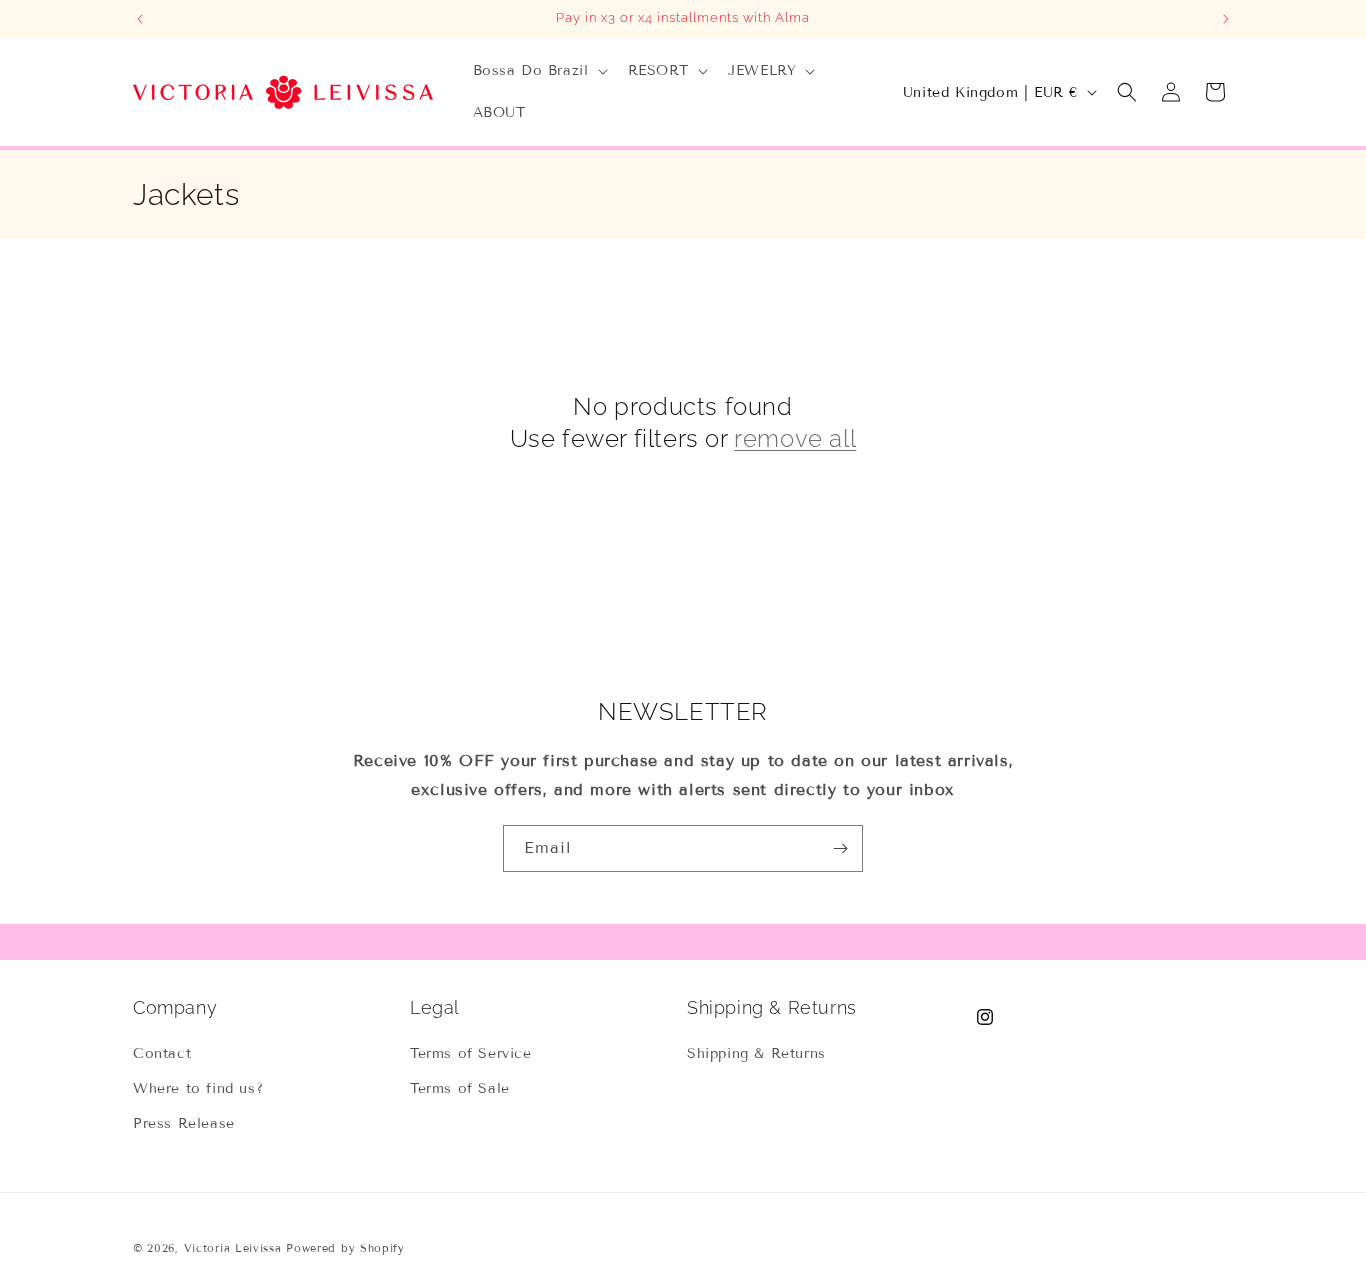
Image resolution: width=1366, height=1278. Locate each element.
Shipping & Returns (756, 1053)
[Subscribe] (840, 848)
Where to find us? (198, 1088)
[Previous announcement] (140, 19)
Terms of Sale (460, 1088)
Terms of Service (471, 1053)
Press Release (184, 1123)
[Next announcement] (1226, 19)
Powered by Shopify (345, 1248)
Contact (162, 1053)
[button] (538, 71)
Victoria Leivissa (233, 1248)
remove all (795, 438)
